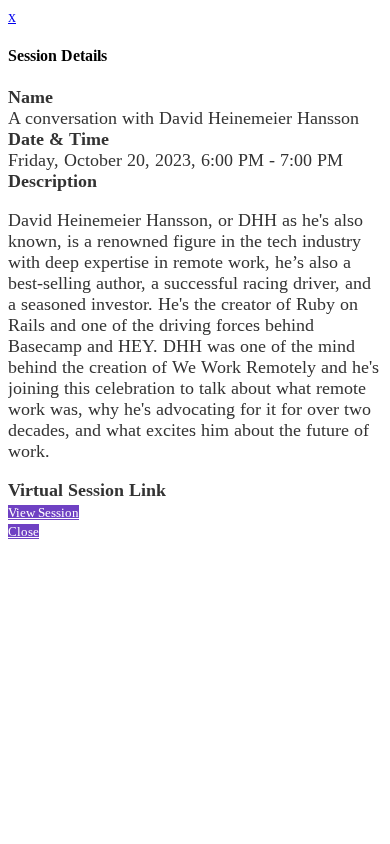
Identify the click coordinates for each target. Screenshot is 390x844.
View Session (43, 512)
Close (23, 531)
